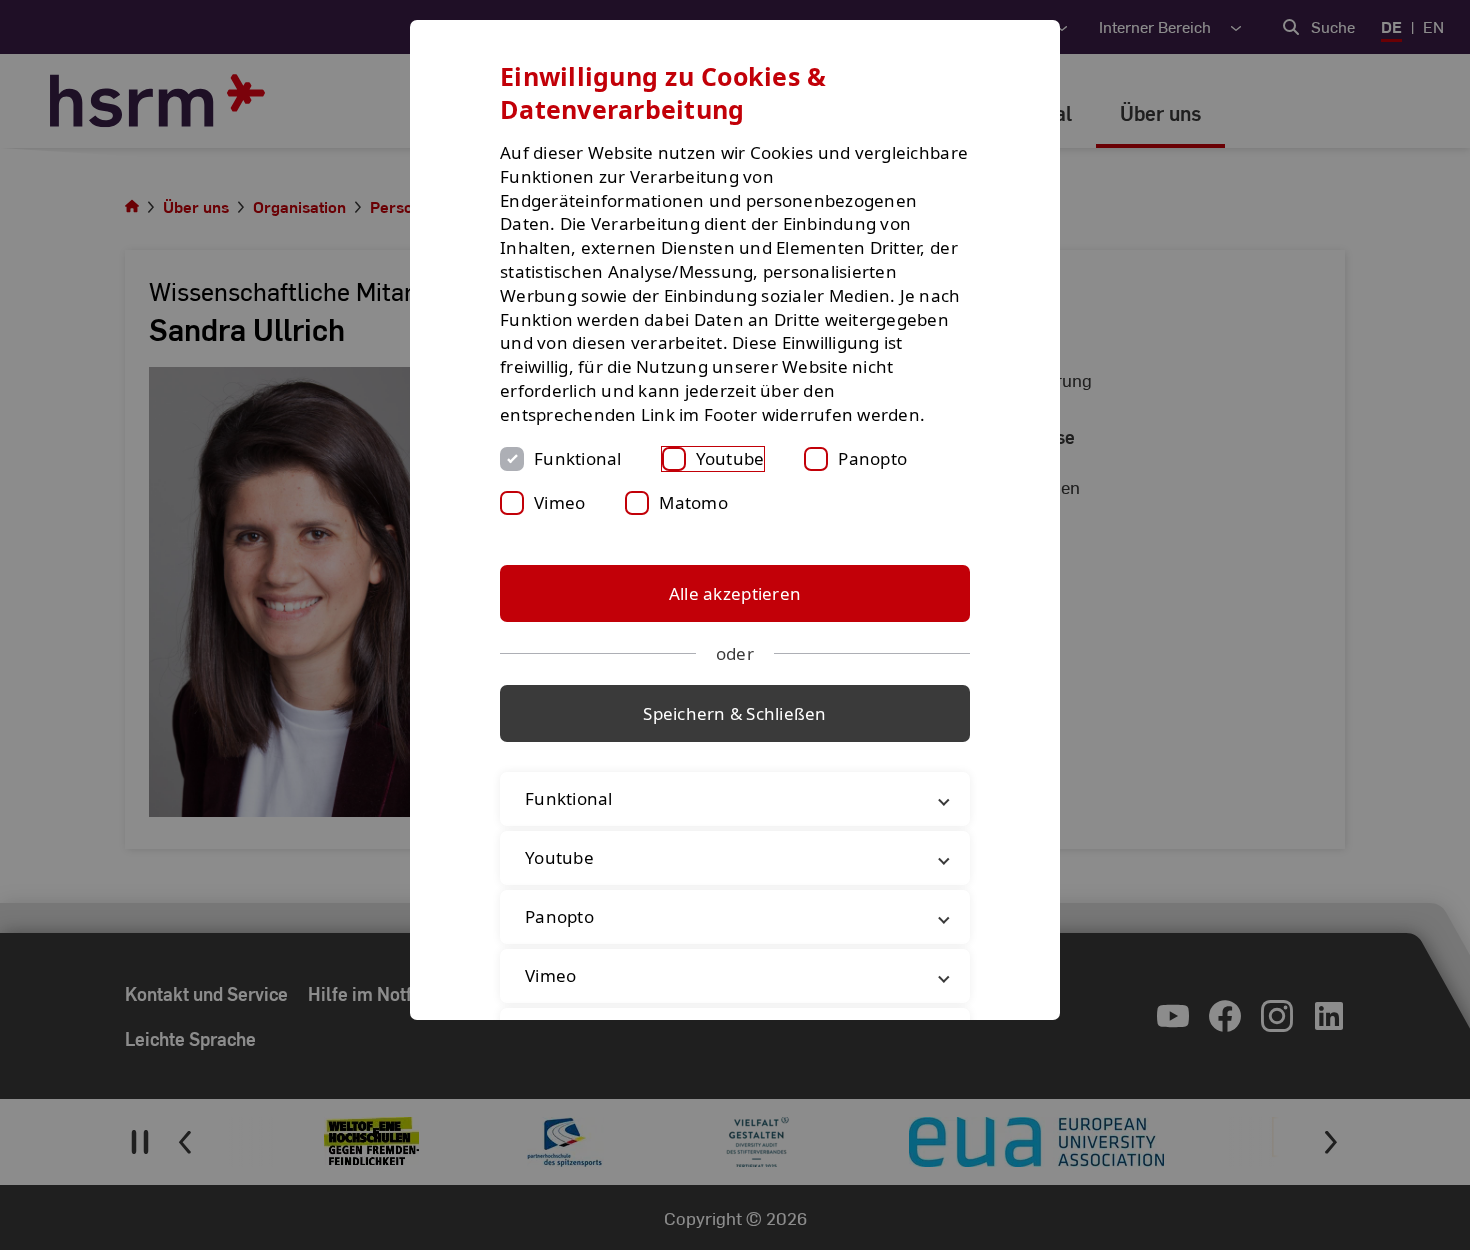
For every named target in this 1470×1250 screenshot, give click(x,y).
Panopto (872, 458)
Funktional (578, 458)
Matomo (693, 502)
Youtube (730, 458)
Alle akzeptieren (735, 593)
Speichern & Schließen (734, 713)
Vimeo (559, 502)
